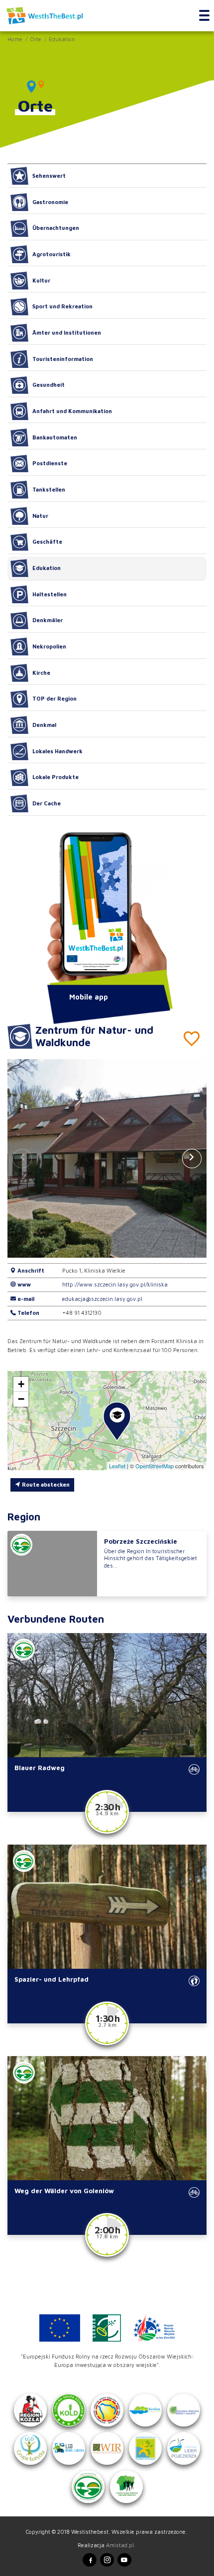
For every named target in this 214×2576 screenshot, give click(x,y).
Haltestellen (50, 594)
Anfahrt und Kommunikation (72, 411)
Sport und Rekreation (62, 306)
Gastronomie (50, 202)
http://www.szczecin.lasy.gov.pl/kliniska (115, 1284)
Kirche (41, 673)
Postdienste (50, 463)
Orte (36, 39)
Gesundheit (49, 385)
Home (15, 39)
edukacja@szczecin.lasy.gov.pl (102, 1299)
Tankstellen (49, 489)
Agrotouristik (52, 254)
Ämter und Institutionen (67, 332)
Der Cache (47, 803)
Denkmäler (48, 620)
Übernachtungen (56, 228)
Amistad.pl (120, 2545)
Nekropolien (49, 646)
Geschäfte (47, 541)
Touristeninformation (63, 359)
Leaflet (117, 1466)
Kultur (41, 280)
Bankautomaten (55, 437)
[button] (192, 1158)
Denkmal (44, 725)
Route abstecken (45, 1484)
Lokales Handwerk (57, 751)
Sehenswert (49, 176)
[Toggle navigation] (204, 16)
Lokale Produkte (55, 777)
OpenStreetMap (155, 1466)
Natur (40, 516)
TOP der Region (54, 698)
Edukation (62, 39)
